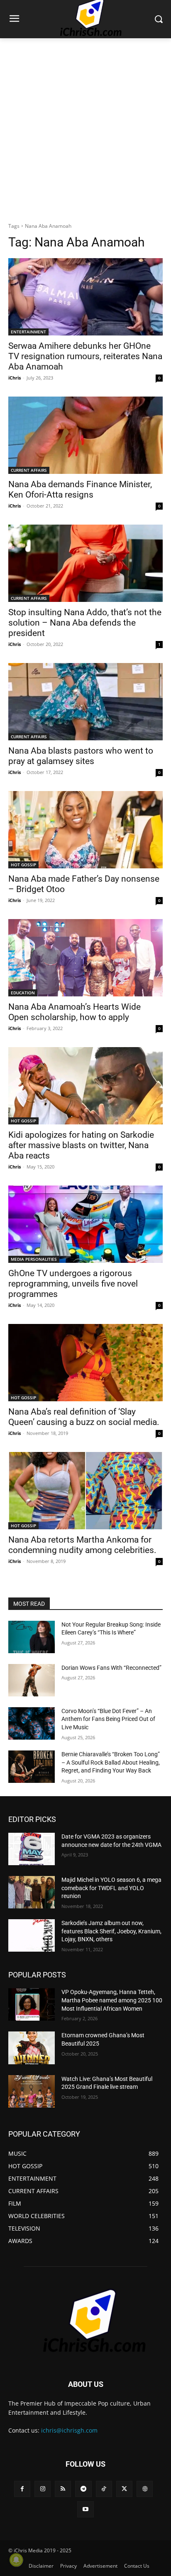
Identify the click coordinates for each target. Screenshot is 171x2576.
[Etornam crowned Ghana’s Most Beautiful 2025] (32, 2048)
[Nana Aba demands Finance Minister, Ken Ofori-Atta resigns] (85, 435)
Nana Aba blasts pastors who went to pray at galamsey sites (81, 756)
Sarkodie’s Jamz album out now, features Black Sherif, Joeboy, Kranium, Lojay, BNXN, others (111, 1931)
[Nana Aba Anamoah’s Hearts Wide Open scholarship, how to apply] (85, 958)
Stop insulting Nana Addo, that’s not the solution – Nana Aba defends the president (85, 623)
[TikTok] (104, 2489)
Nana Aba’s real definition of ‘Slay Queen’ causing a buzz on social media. (84, 1417)
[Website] (145, 2489)
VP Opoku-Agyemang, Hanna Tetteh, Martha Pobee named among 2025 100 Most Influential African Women (112, 2000)
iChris (15, 378)
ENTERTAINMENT (28, 332)
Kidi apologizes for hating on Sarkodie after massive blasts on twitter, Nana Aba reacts (81, 1145)
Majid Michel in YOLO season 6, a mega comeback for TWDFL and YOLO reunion (111, 1888)
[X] (124, 2489)
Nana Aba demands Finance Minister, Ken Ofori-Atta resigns (80, 489)
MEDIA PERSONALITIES (34, 1259)
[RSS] (63, 2489)
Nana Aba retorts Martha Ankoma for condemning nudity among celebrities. (82, 1545)
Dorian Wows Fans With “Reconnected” (111, 1668)
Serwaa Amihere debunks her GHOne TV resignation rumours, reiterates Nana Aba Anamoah (85, 356)
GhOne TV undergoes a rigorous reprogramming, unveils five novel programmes (73, 1284)
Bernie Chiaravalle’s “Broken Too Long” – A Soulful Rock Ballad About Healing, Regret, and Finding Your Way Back (111, 1762)
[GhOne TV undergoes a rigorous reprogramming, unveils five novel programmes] (85, 1224)
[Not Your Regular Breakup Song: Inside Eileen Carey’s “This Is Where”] (32, 1637)
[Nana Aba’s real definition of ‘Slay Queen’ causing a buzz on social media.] (85, 1363)
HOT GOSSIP (23, 865)
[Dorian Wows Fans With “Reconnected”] (32, 1680)
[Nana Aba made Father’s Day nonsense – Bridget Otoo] (85, 830)
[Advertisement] (85, 128)
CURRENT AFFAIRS (29, 470)
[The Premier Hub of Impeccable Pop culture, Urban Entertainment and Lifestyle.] (85, 2321)
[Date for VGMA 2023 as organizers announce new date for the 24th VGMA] (32, 1849)
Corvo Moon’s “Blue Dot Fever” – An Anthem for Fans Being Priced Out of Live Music (108, 1719)
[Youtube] (85, 2509)
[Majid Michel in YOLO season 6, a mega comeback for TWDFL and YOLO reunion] (32, 1892)
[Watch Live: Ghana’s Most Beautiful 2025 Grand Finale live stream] (32, 2091)
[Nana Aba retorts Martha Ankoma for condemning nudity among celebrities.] (85, 1491)
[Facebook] (22, 2489)
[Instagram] (43, 2489)
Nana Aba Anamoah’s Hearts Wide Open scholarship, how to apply (75, 1012)
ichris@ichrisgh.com (69, 2430)
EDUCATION (23, 993)
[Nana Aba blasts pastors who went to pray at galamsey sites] (85, 702)
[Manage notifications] (16, 2560)
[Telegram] (83, 2489)
